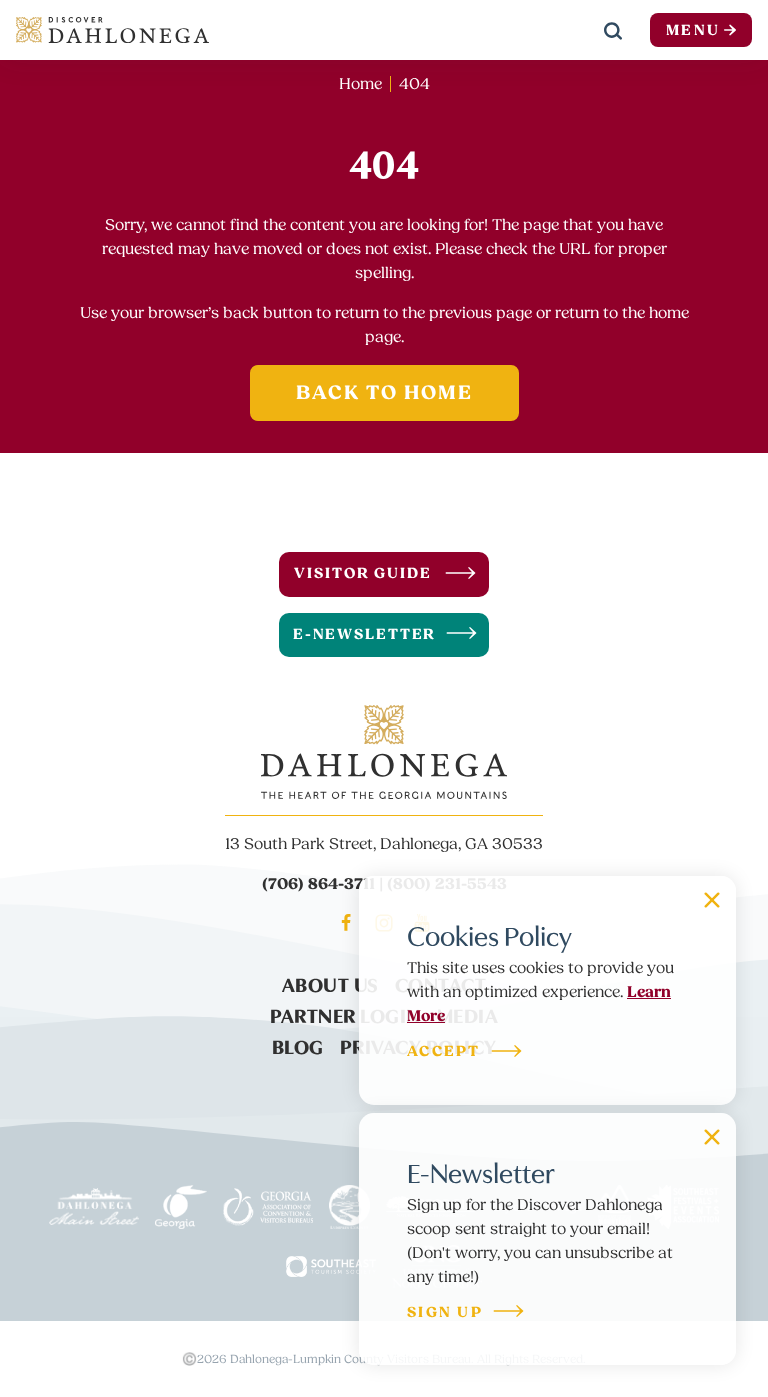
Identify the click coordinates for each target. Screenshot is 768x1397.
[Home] (112, 30)
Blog (298, 1045)
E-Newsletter (365, 634)
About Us (330, 983)
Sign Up (445, 1313)
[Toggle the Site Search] (613, 30)
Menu (693, 30)
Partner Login (345, 1014)
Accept (444, 1052)
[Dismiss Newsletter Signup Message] (712, 1137)
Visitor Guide (362, 573)
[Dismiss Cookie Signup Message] (712, 900)
